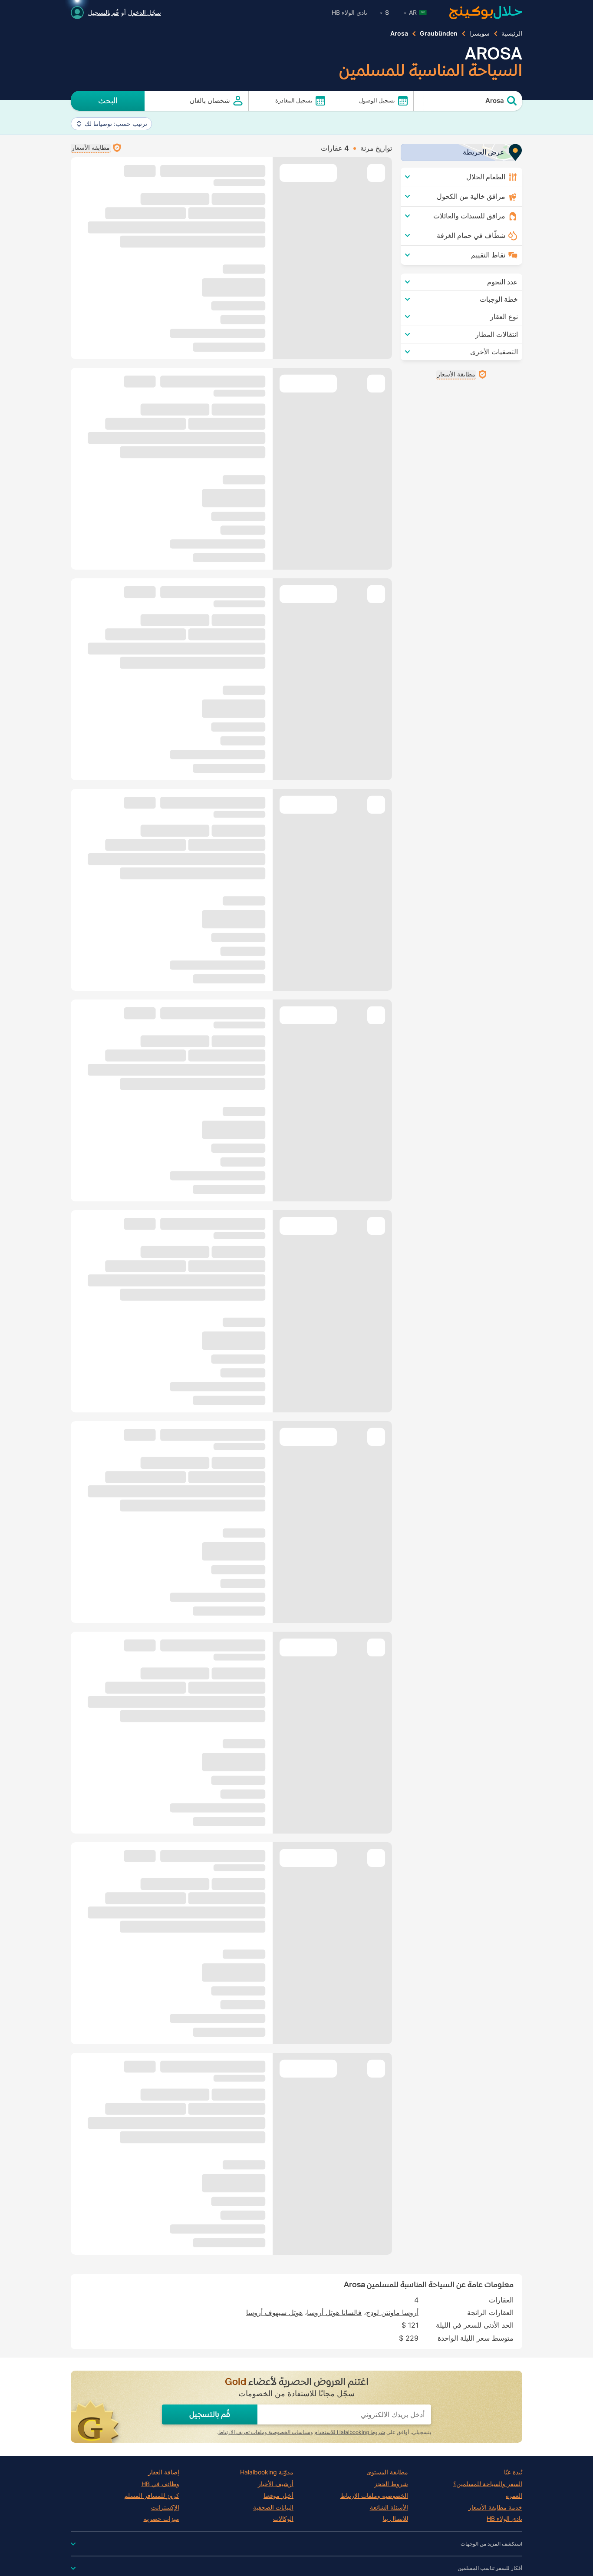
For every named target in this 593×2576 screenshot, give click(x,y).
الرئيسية (512, 33)
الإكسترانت (165, 2507)
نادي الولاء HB (349, 12)
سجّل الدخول (145, 12)
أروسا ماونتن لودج (392, 2312)
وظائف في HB (160, 2484)
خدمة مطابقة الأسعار (495, 2507)
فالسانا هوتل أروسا (334, 2312)
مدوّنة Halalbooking (267, 2472)
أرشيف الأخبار (276, 2484)
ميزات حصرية (161, 2519)
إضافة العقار (164, 2472)
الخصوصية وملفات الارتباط (374, 2496)
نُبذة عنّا (513, 2472)
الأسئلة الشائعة (389, 2507)
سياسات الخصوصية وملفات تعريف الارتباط (264, 2432)
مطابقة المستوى (387, 2472)
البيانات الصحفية (273, 2507)
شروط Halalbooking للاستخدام (350, 2432)
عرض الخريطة (484, 152)
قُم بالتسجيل (104, 12)
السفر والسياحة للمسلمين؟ (488, 2484)
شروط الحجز (391, 2484)
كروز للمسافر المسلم (152, 2496)
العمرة (514, 2496)
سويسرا (479, 33)
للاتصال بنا (395, 2519)
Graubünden (439, 33)
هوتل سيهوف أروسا (274, 2312)
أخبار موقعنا (278, 2496)
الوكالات (283, 2519)
